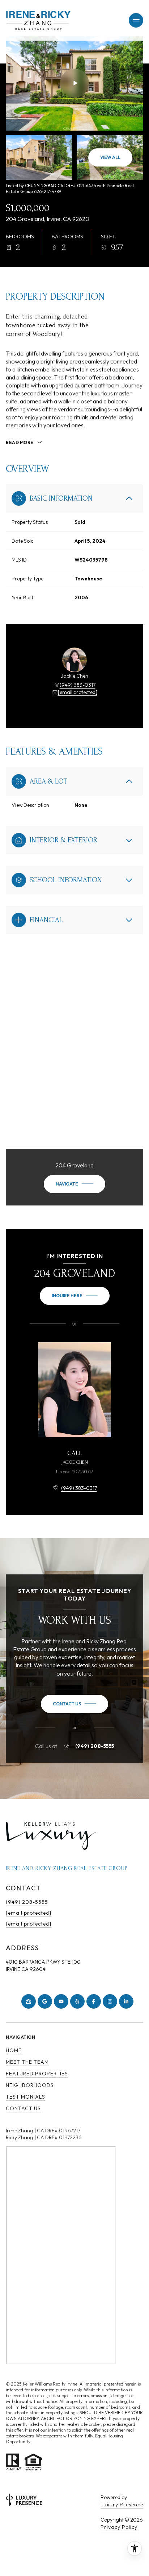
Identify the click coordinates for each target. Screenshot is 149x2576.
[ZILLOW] (29, 2001)
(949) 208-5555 (95, 1746)
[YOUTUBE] (61, 2001)
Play (74, 83)
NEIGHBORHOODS (30, 2085)
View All (110, 157)
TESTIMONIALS (25, 2097)
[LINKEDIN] (126, 2001)
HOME (14, 2050)
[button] (74, 1704)
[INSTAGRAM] (110, 2001)
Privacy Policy (119, 2527)
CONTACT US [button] (23, 2108)
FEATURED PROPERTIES (37, 2074)
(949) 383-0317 (78, 685)
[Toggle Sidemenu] (136, 20)
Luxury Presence (122, 2505)
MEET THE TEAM (27, 2062)
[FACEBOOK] (94, 2001)
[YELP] (77, 2001)
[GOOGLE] (45, 2001)
